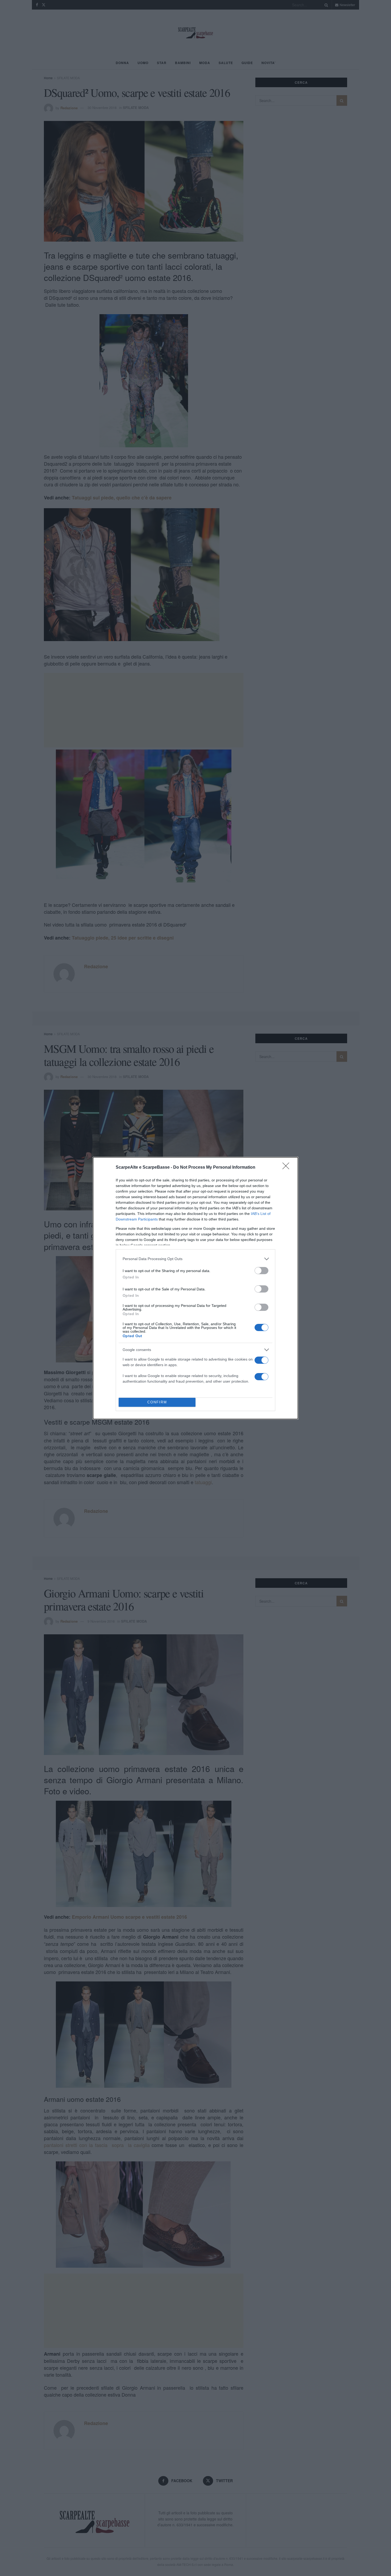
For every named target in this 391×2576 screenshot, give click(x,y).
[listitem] (195, 1259)
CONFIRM (157, 1402)
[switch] (261, 1271)
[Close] (288, 1168)
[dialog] (195, 1288)
